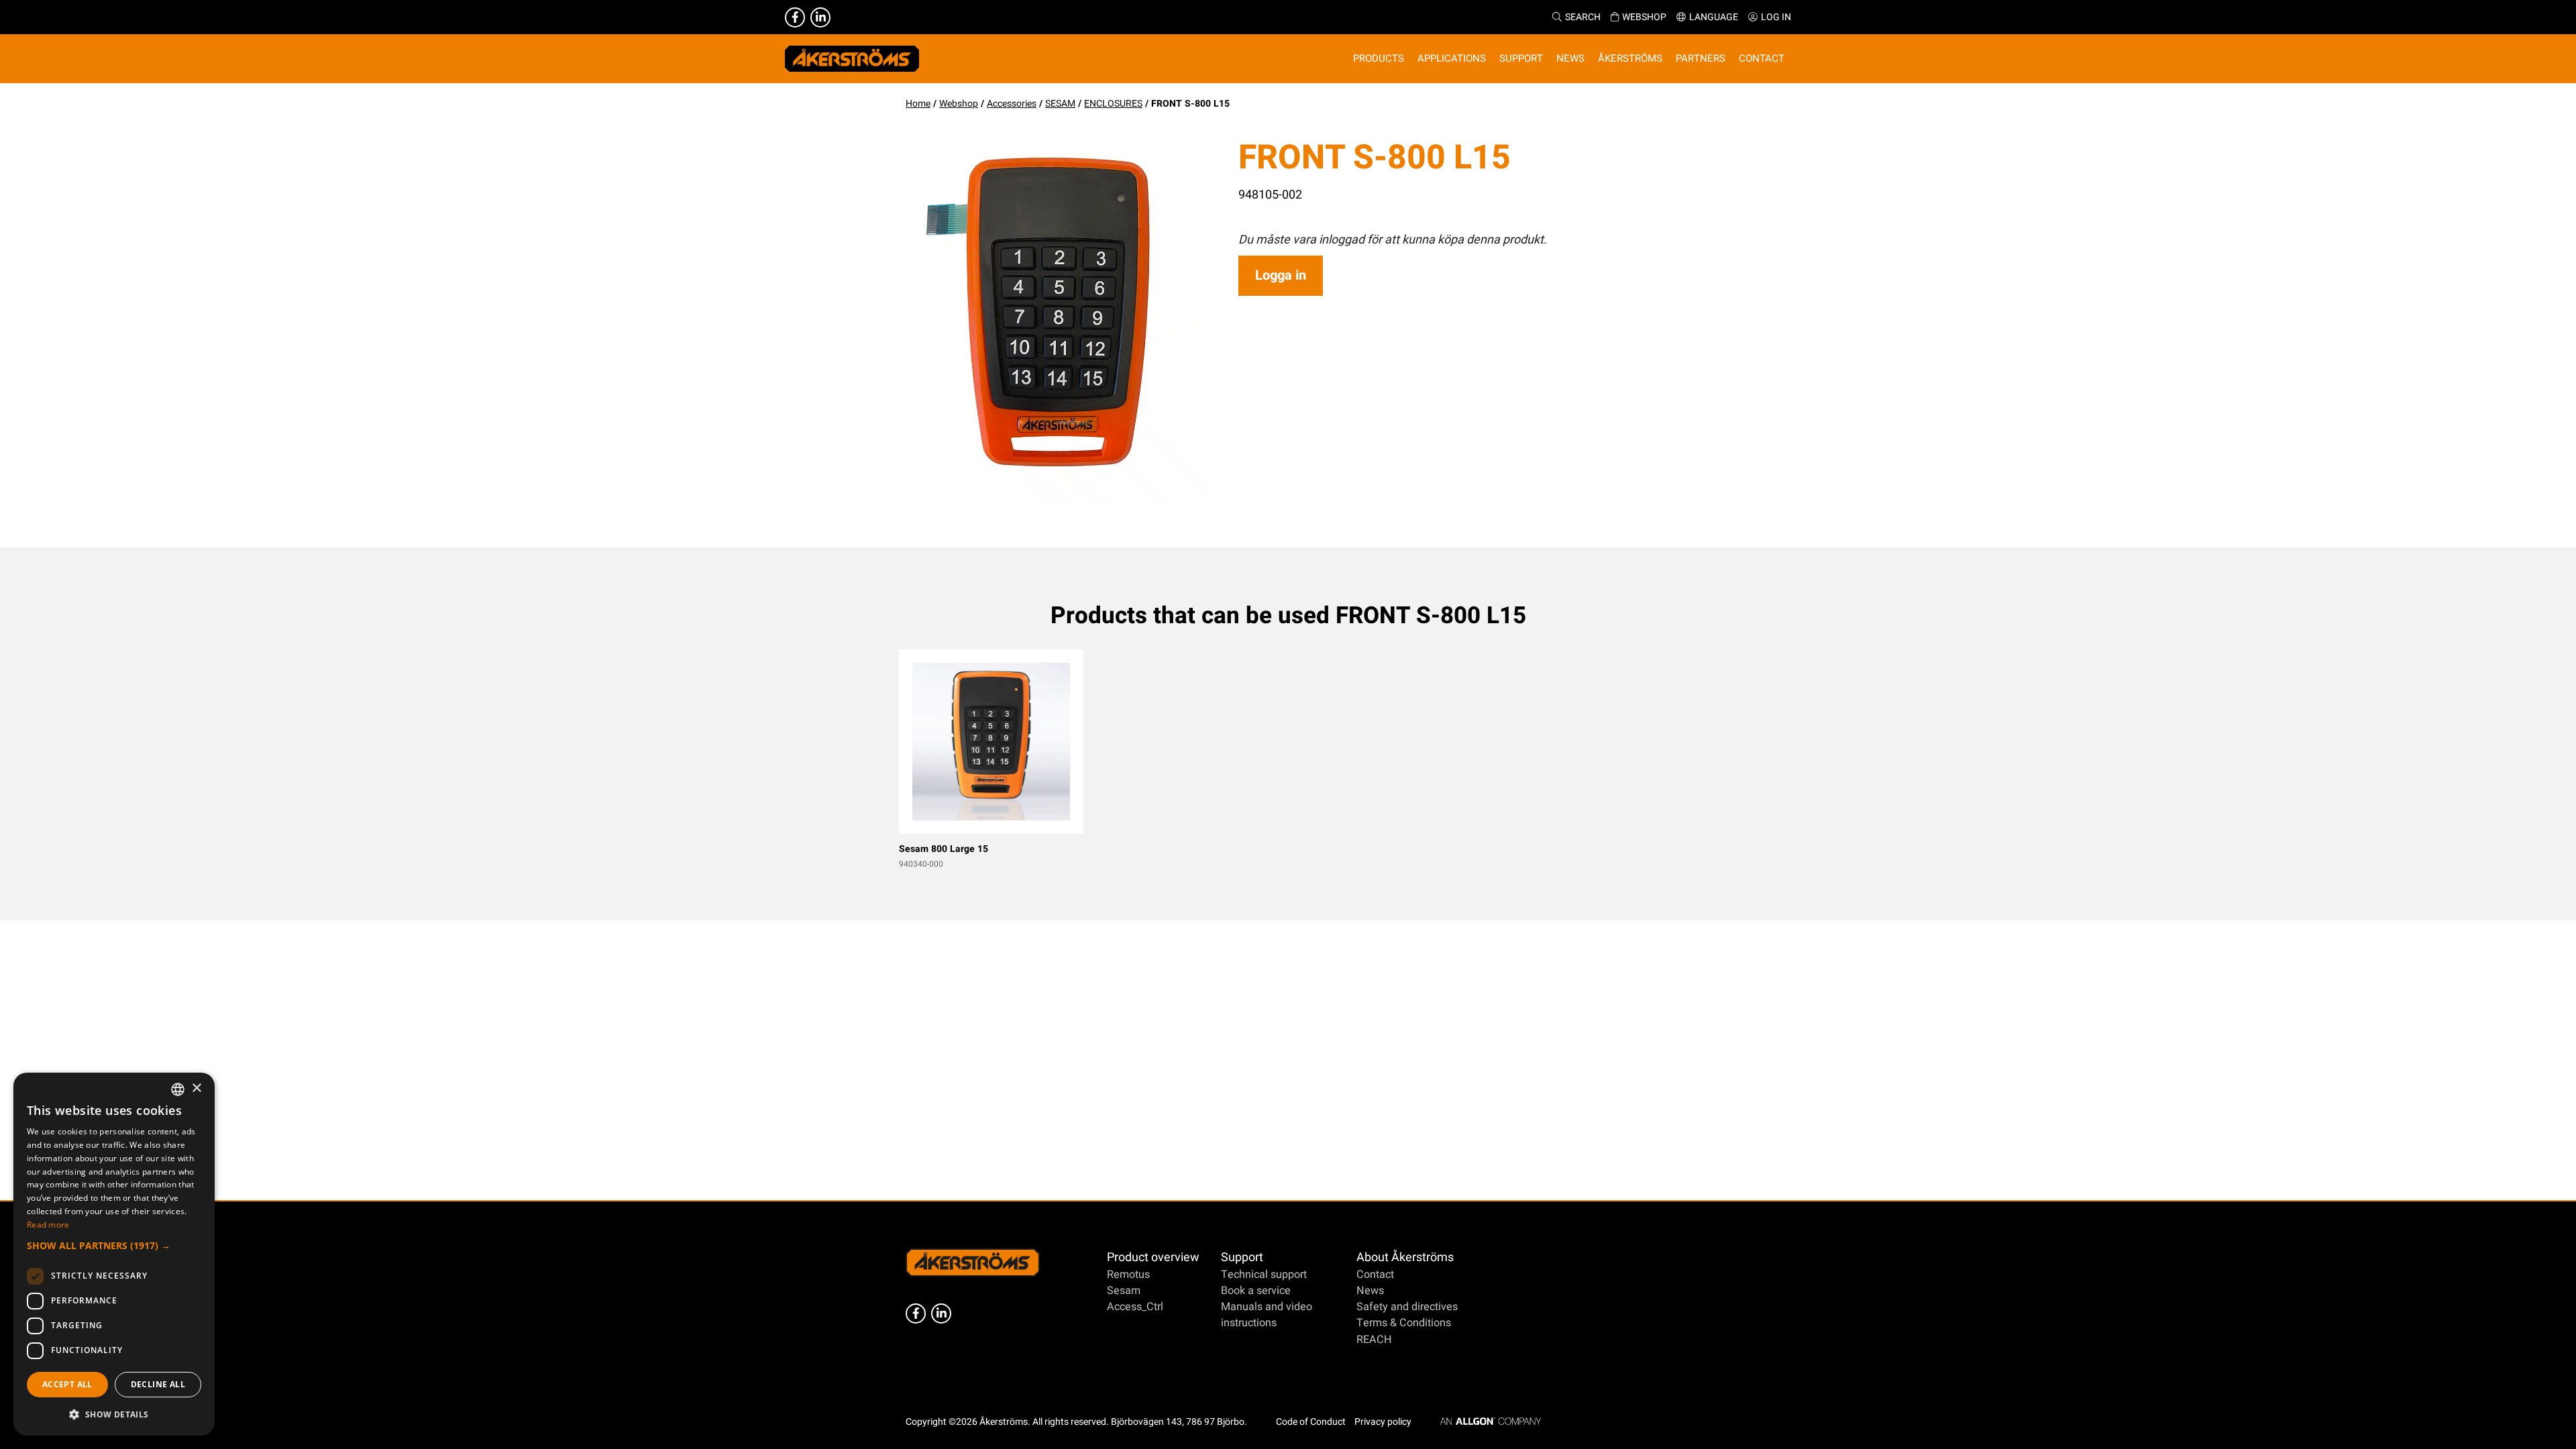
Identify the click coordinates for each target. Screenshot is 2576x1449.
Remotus (1128, 1275)
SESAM (1060, 104)
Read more (48, 1225)
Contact (1375, 1275)
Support (1242, 1257)
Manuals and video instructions (1267, 1315)
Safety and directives (1407, 1307)
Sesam (1124, 1291)
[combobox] (178, 1089)
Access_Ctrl (1135, 1307)
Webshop (1644, 17)
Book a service (1256, 1291)
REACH (1374, 1340)
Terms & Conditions (1404, 1323)
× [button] (196, 1088)
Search (1583, 17)
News (1370, 1291)
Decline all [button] (158, 1384)
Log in (1776, 17)
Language (1714, 17)
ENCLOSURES (1113, 104)
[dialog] (114, 1254)
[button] (114, 1245)
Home (918, 104)
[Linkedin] (820, 17)
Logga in (1281, 275)
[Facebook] (795, 17)
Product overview (1153, 1257)
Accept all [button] (67, 1384)
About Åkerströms (1405, 1257)
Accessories (1012, 104)
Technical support (1264, 1275)
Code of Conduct (1311, 1422)
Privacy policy (1383, 1422)
